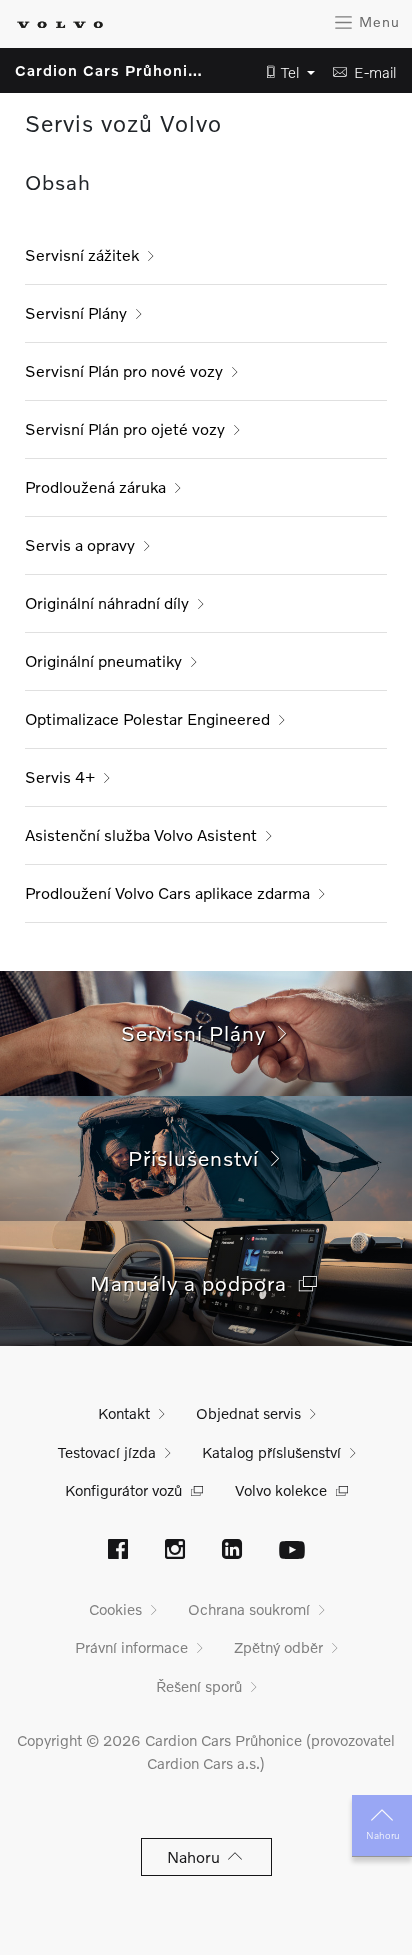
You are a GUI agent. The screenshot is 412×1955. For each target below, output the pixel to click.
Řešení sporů (199, 1686)
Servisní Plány (76, 312)
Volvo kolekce (281, 1490)
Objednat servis (248, 1413)
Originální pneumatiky (103, 660)
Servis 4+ (60, 776)
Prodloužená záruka (95, 486)
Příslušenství (199, 1157)
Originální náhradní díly (107, 602)
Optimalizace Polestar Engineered (147, 718)
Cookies (115, 1609)
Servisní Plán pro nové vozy (124, 370)
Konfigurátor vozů (123, 1490)
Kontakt (124, 1413)
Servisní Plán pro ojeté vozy (125, 428)
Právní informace (131, 1647)
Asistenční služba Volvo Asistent (141, 834)
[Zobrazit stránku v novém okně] (118, 1551)
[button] (285, 72)
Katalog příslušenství (271, 1452)
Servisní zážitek (82, 254)
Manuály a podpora (194, 1282)
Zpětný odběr (278, 1647)
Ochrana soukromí (249, 1609)
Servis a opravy (80, 544)
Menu (377, 21)
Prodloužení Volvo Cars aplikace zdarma (167, 892)
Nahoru (382, 1835)
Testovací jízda (107, 1452)
